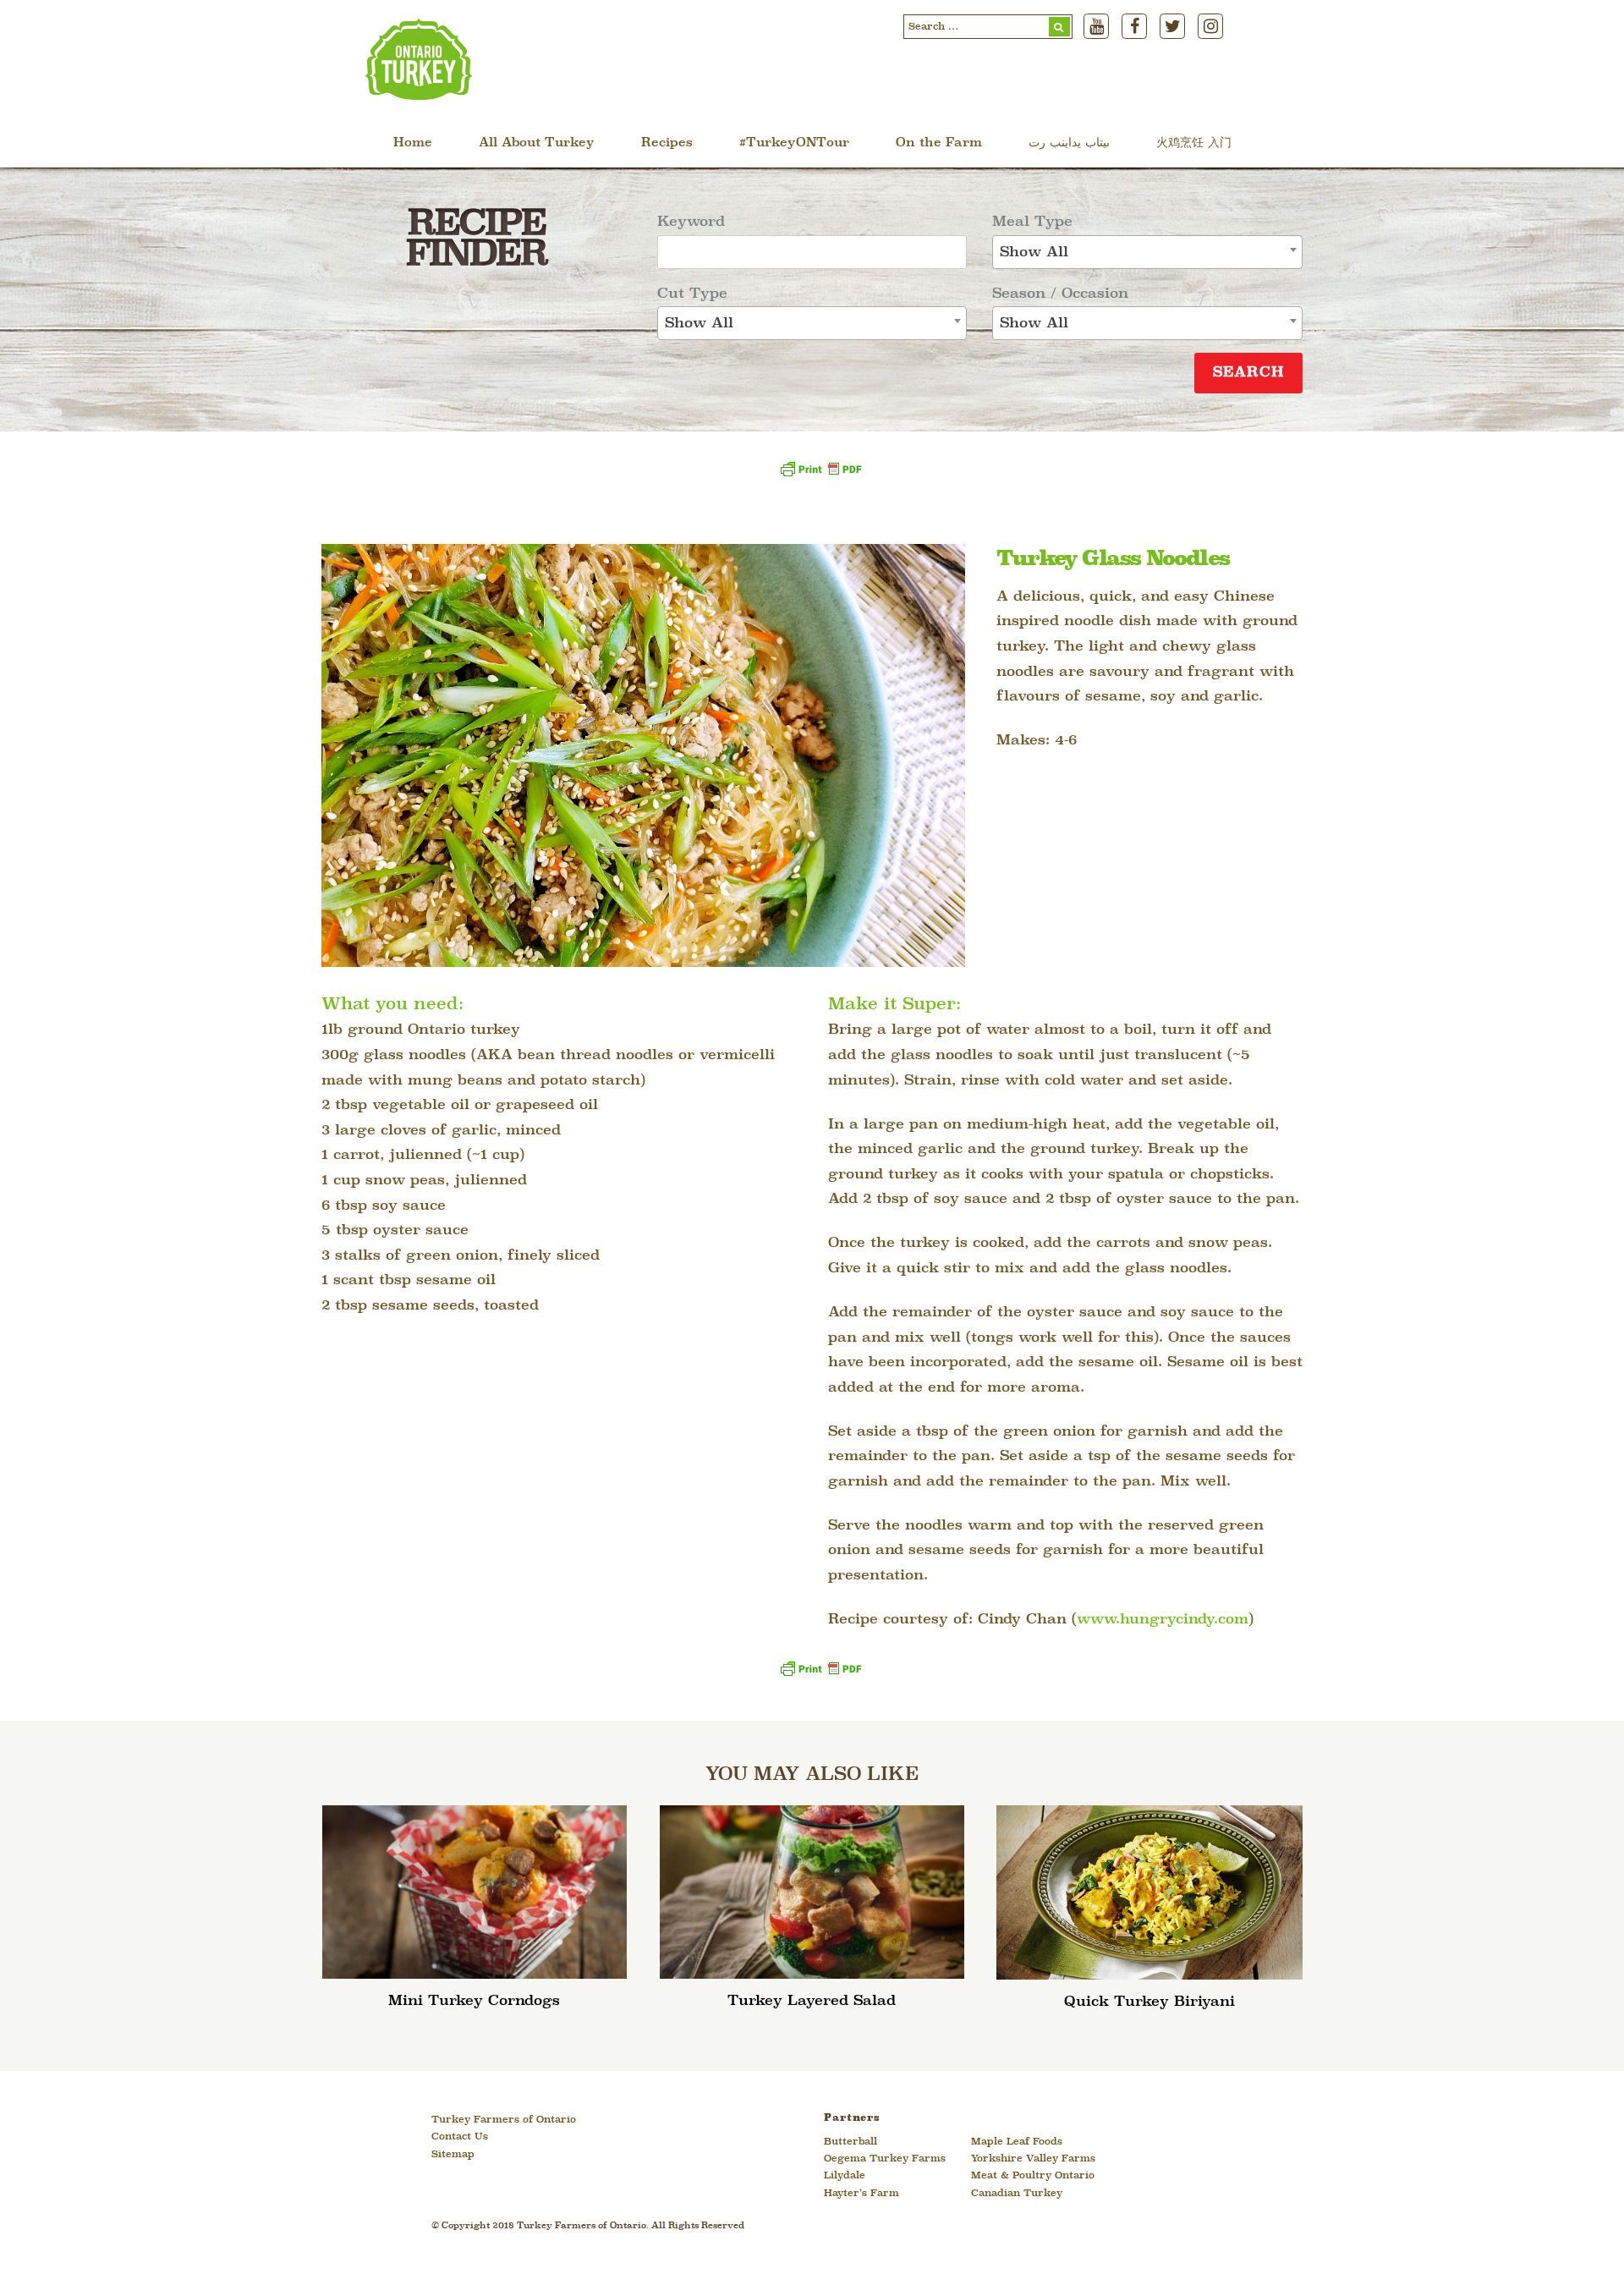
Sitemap (453, 2155)
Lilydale (845, 2176)
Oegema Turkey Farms (885, 2159)
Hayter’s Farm (861, 2194)
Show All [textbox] (699, 324)
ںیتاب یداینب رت (1069, 143)
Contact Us (460, 2137)
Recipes (667, 143)
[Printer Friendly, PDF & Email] (820, 475)
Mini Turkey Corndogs (474, 2001)
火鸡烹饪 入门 (1194, 143)
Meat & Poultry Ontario (1033, 2176)
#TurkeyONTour (794, 143)
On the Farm (939, 143)
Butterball (850, 2142)
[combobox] (812, 323)
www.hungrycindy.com (1163, 1620)
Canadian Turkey (1017, 2194)
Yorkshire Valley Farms (1033, 2159)
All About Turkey (537, 143)
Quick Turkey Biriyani (1149, 2002)
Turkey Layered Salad (812, 2001)
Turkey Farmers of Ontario (504, 2120)
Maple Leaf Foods (1017, 2142)
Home (413, 143)
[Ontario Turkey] (419, 94)
